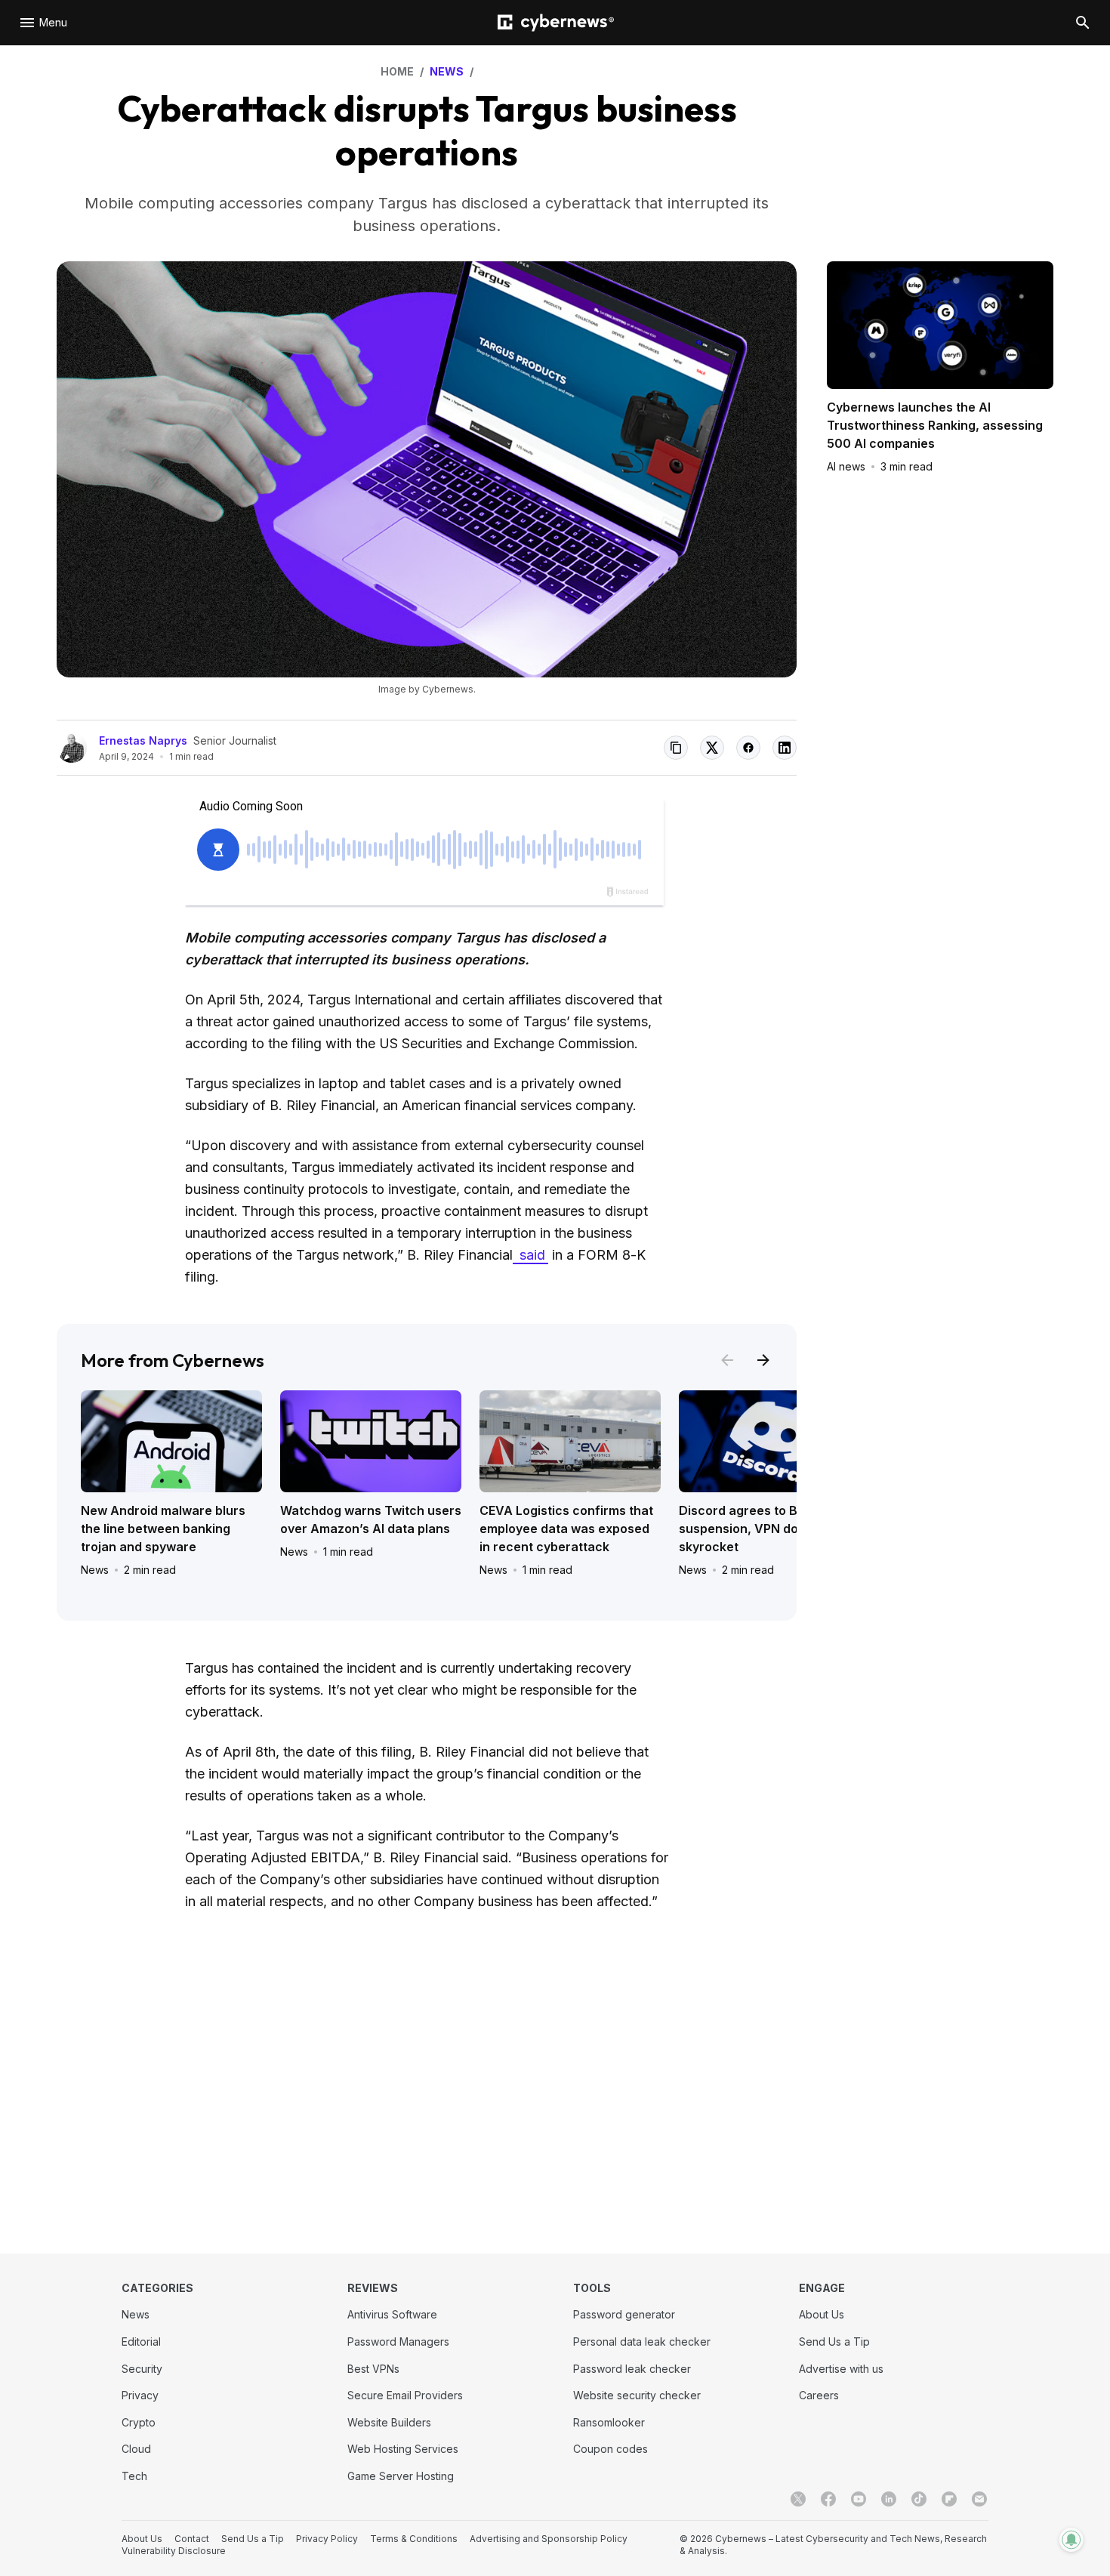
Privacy (140, 2395)
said (530, 1255)
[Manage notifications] (1071, 2540)
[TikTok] (919, 2499)
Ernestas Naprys (143, 740)
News (95, 1570)
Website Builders (389, 2422)
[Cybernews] (556, 23)
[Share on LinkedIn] (785, 748)
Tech (134, 2476)
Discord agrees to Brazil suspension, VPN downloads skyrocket (763, 1529)
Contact (192, 2539)
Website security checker (637, 2395)
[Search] (1083, 23)
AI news (846, 466)
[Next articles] (763, 1360)
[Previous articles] (727, 1360)
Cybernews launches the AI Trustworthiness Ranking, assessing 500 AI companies (935, 425)
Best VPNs (373, 2369)
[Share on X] (712, 748)
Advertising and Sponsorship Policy (549, 2539)
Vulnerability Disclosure (174, 2551)
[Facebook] (828, 2499)
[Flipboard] (949, 2499)
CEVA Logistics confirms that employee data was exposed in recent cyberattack (566, 1529)
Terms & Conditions (414, 2539)
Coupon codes (610, 2449)
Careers (819, 2395)
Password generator (624, 2314)
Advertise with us (841, 2369)
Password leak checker (632, 2369)
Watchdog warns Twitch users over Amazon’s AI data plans (371, 1519)
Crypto (139, 2422)
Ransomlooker (609, 2422)
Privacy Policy (327, 2539)
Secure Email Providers (405, 2395)
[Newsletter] (979, 2499)
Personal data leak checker (642, 2342)
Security (142, 2369)
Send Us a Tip (834, 2342)
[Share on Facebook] (748, 748)
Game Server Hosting (401, 2476)
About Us (822, 2314)
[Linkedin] (889, 2499)
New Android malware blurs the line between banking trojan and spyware (163, 1529)
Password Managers (398, 2342)
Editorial (141, 2342)
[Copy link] (676, 748)
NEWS (447, 71)
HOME (397, 71)
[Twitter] (798, 2499)
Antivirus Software (392, 2314)
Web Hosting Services (403, 2449)
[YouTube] (859, 2499)
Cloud (136, 2449)
